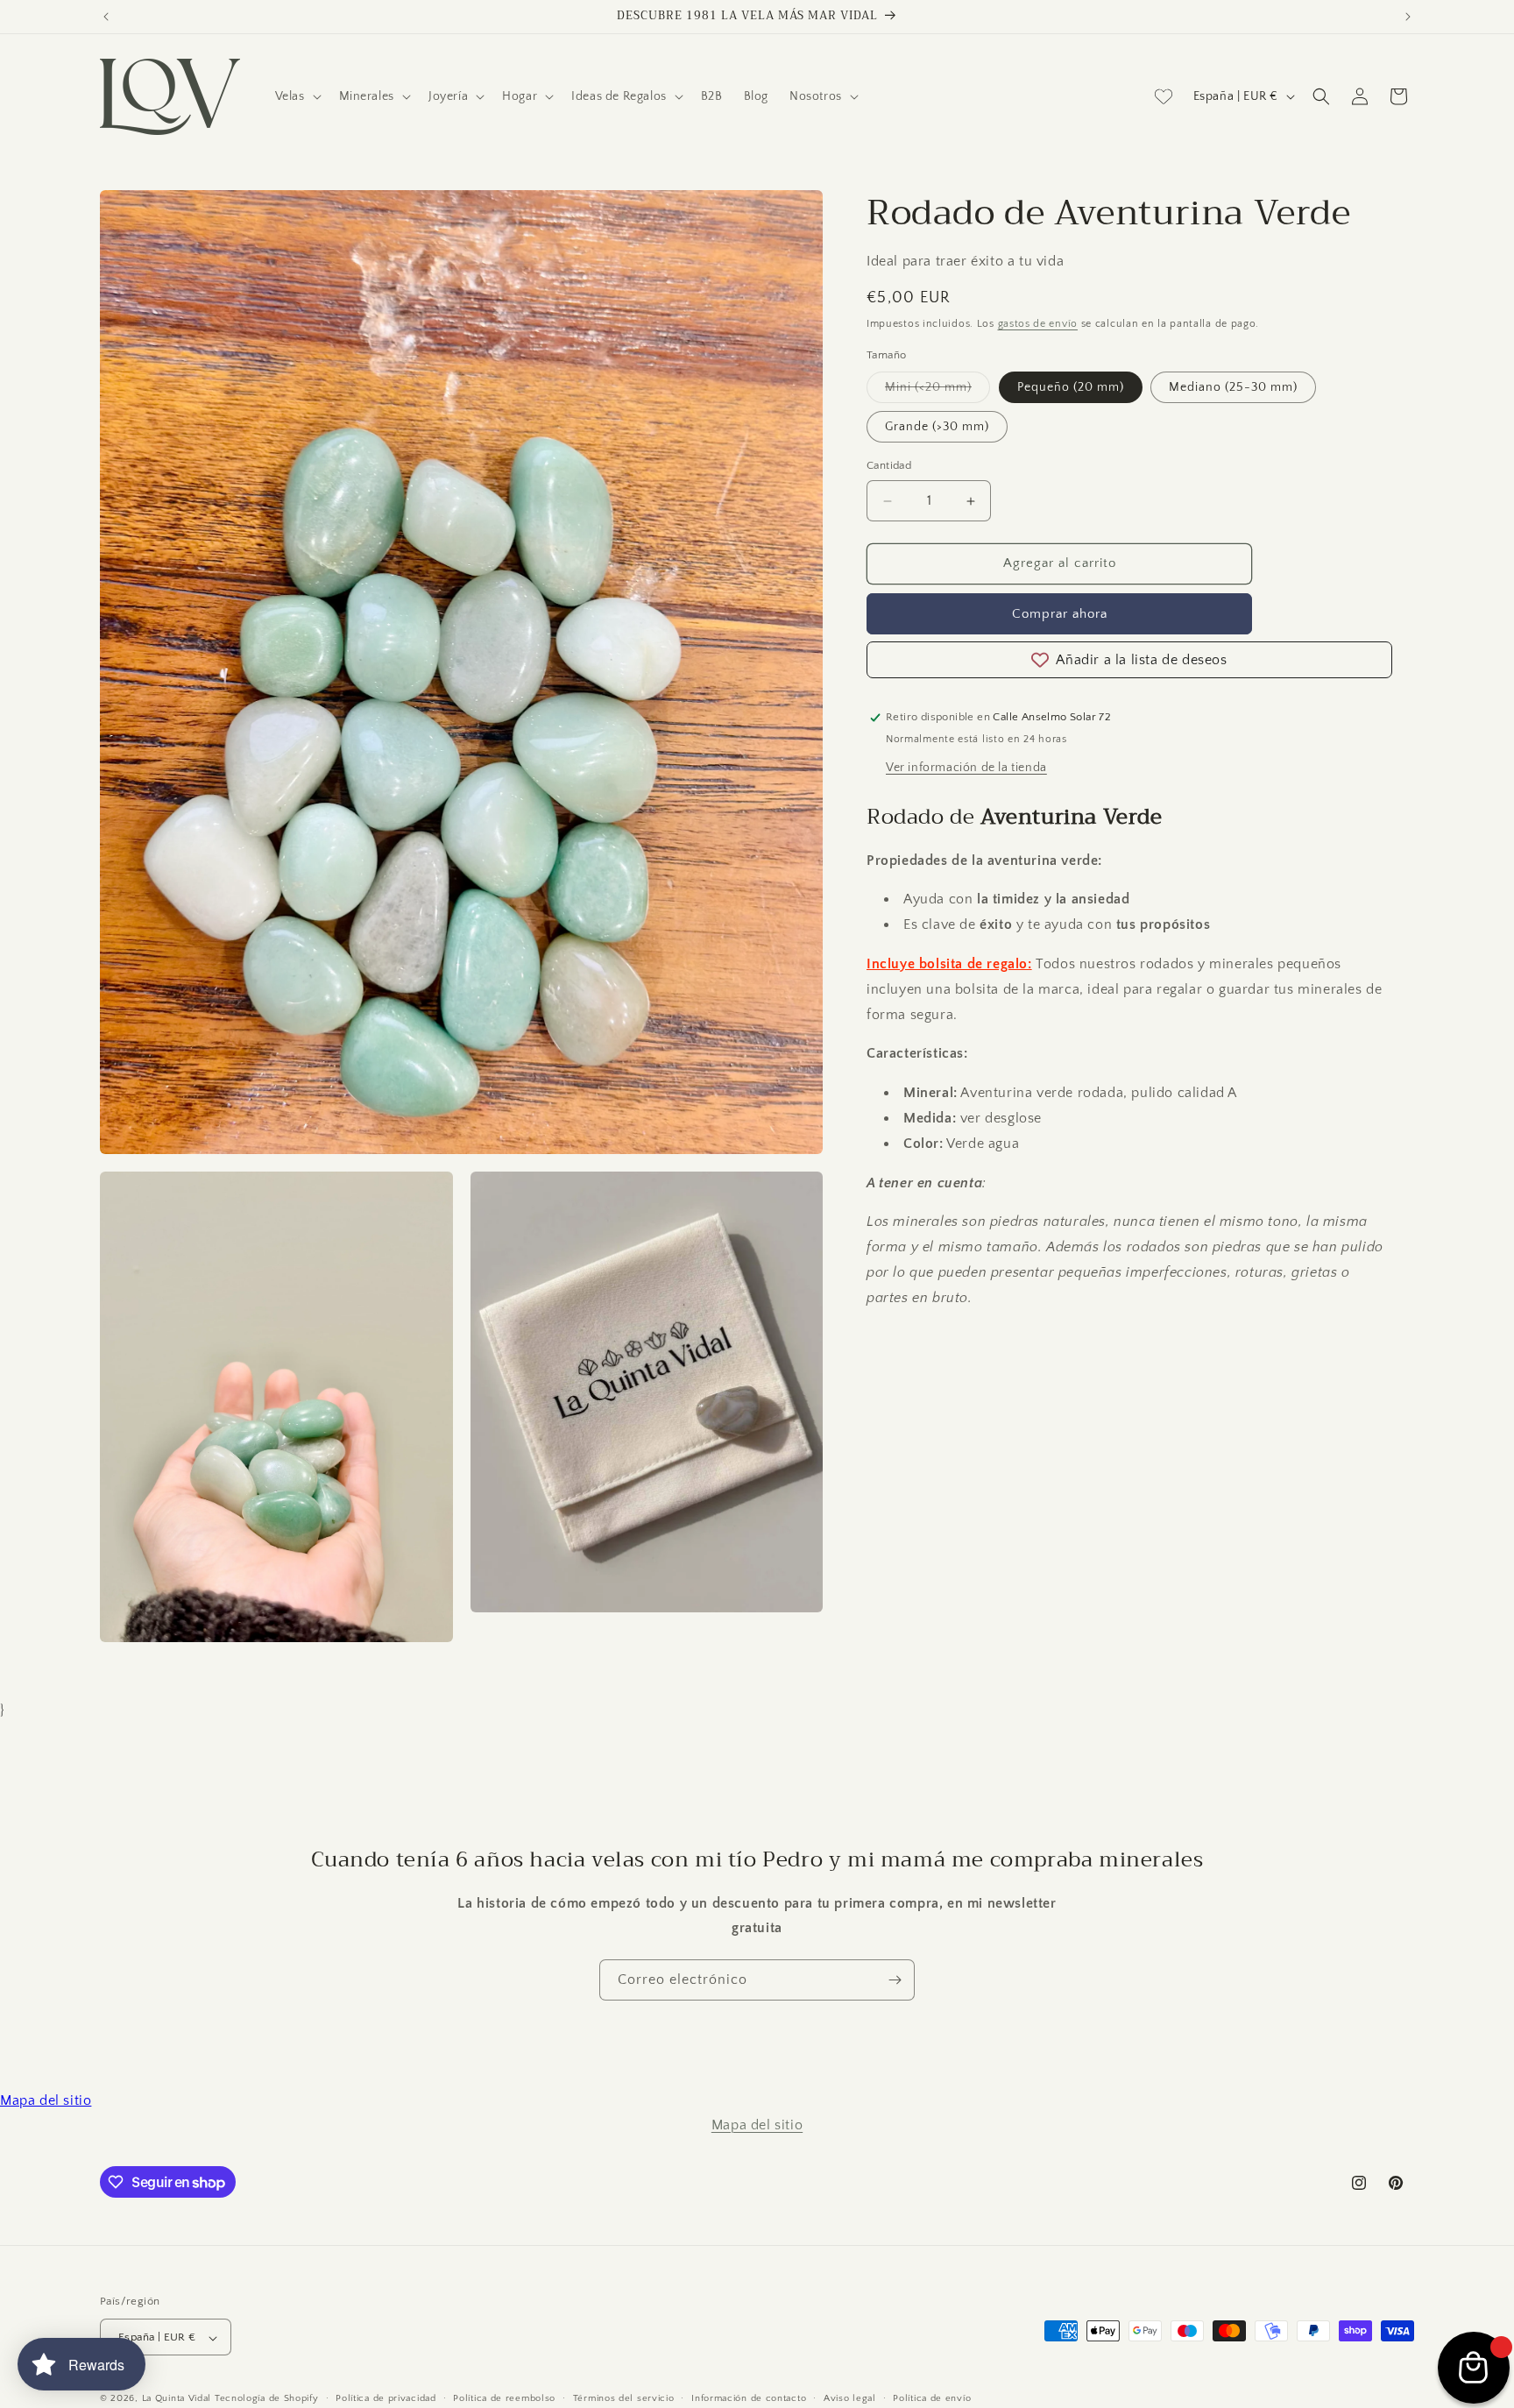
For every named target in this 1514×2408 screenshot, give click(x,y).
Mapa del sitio (46, 2100)
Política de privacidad (386, 2398)
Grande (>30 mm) (937, 428)
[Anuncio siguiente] (1408, 17)
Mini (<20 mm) (937, 392)
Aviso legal (850, 2398)
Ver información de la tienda (966, 768)
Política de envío (932, 2398)
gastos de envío (1038, 325)
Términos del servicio (624, 2398)
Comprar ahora (1060, 614)
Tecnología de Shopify (267, 2399)
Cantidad (889, 466)
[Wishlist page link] (1164, 96)
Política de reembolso (504, 2398)
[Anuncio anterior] (106, 17)
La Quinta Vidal (177, 2399)
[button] (297, 96)
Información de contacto (749, 2398)
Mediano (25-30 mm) (1233, 388)
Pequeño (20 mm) (1071, 388)
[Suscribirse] (895, 1980)
